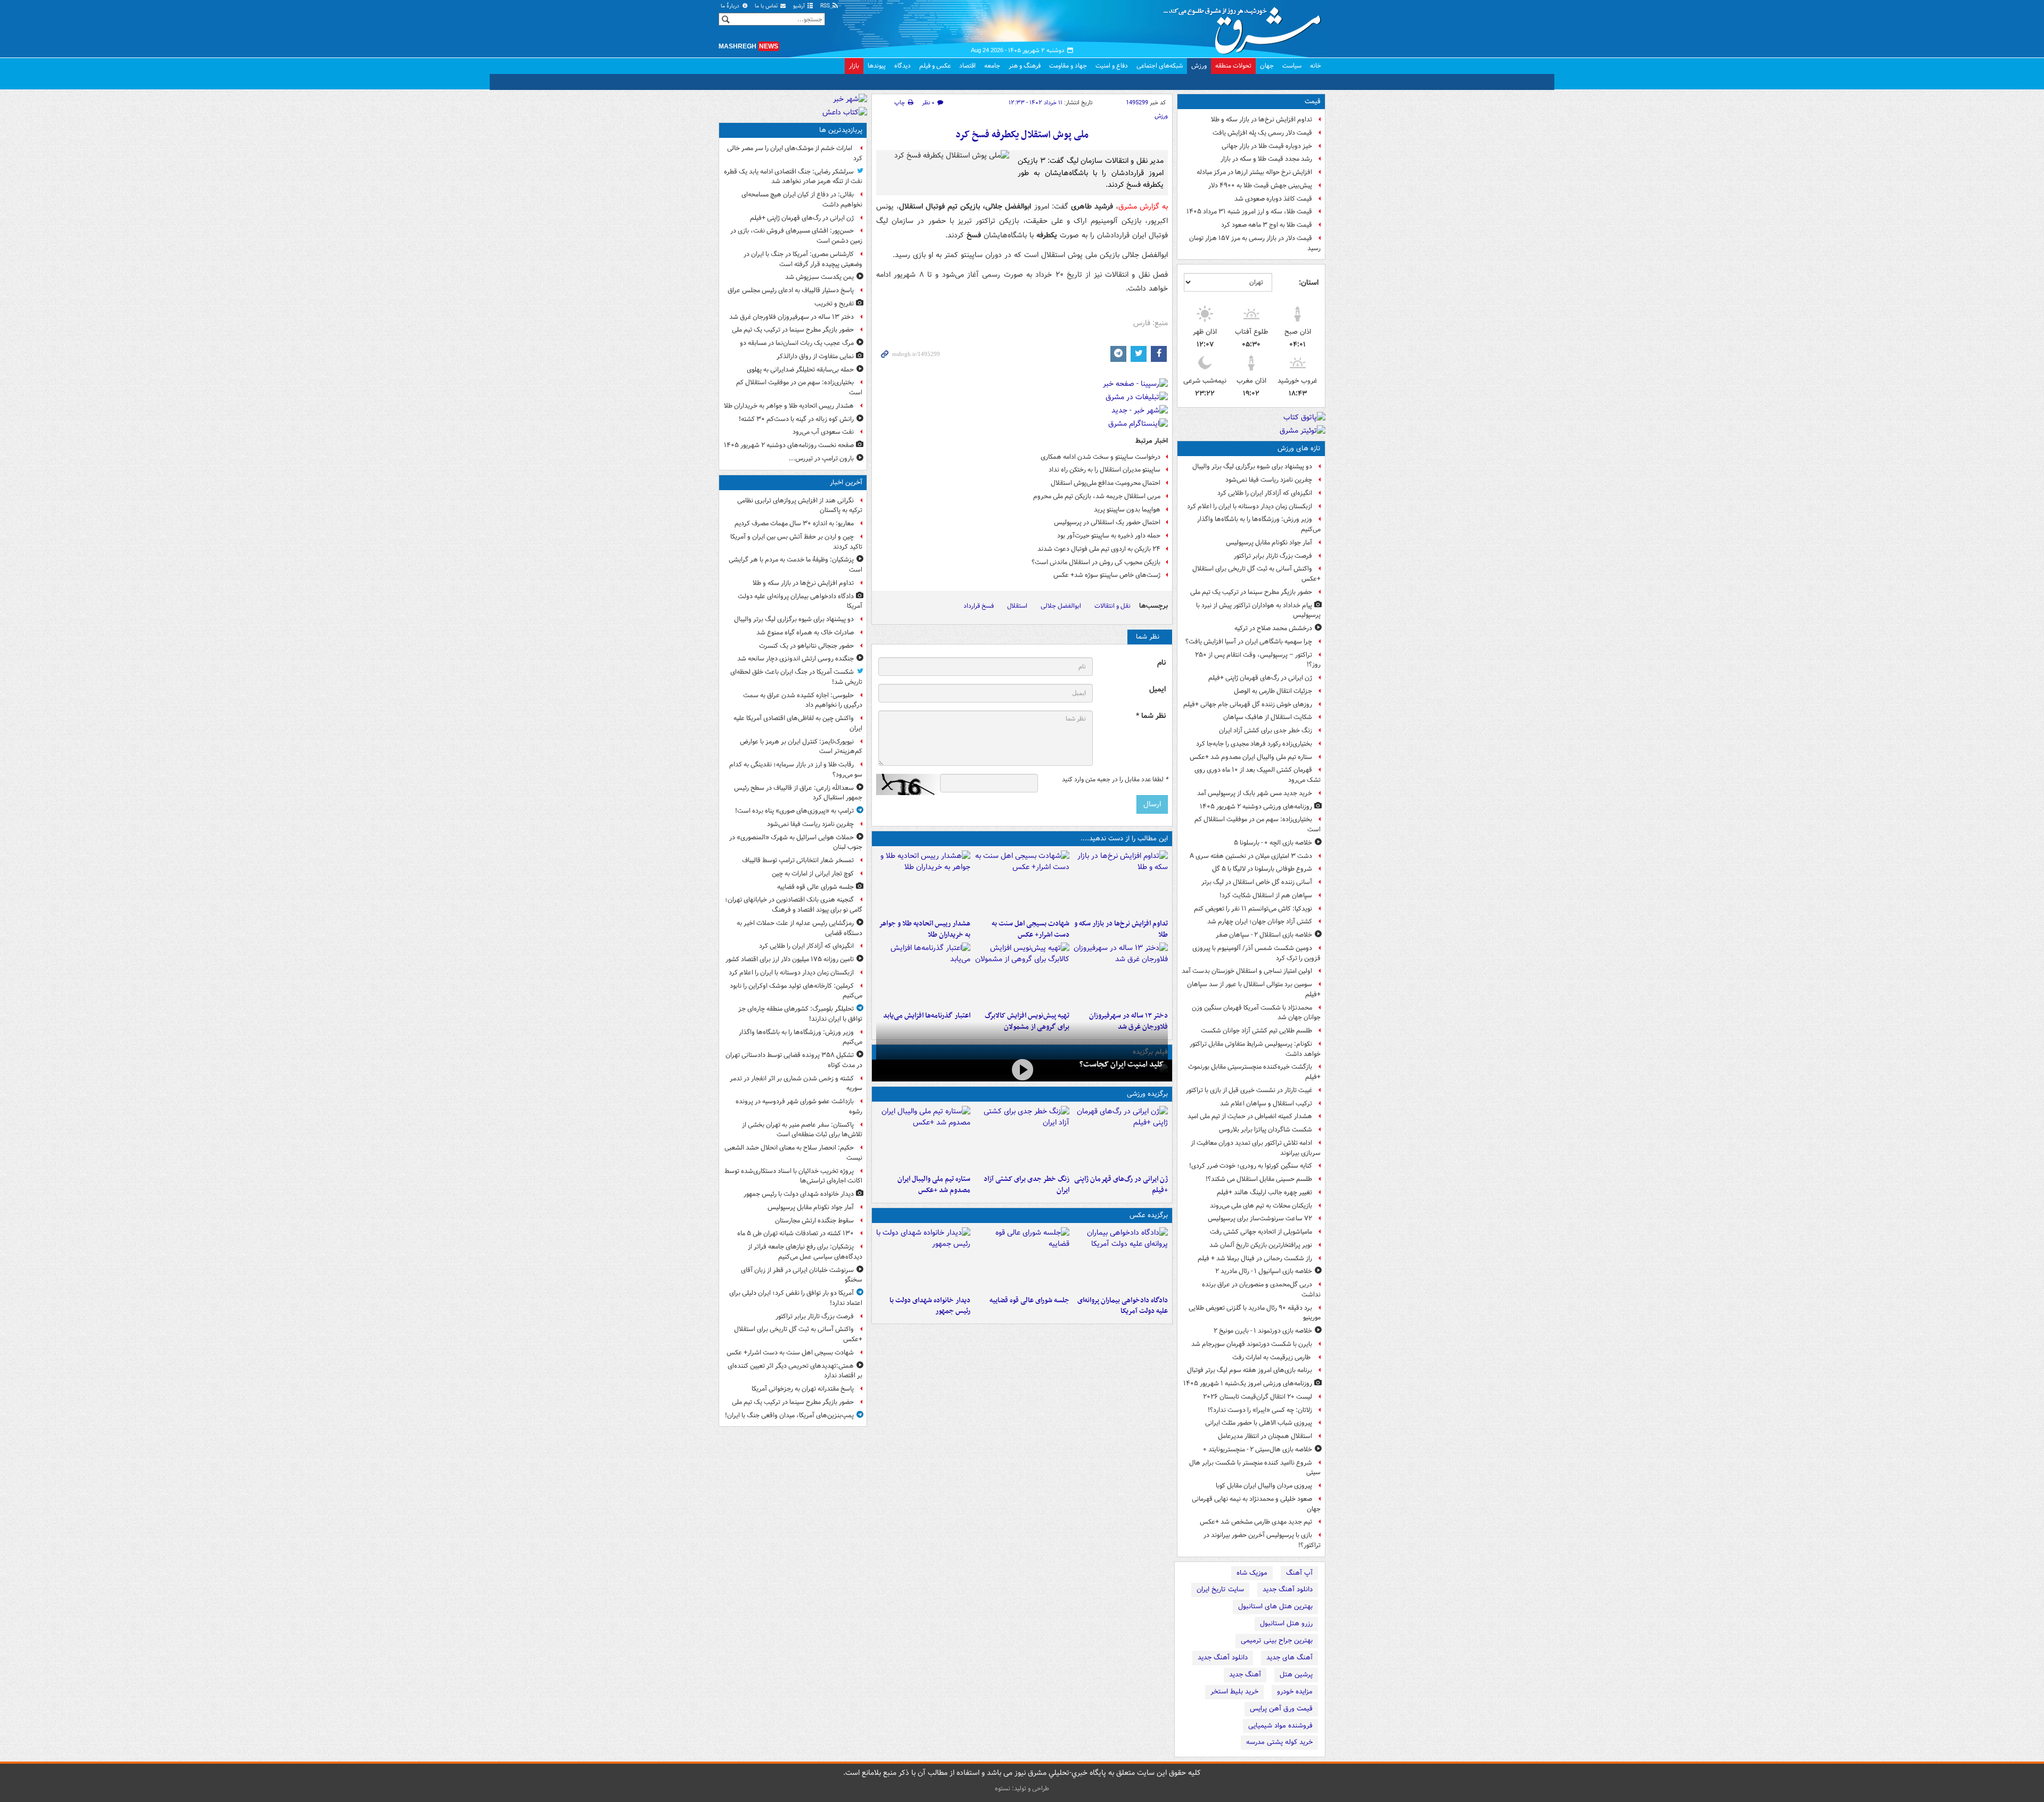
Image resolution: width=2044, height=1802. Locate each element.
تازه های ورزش (1299, 448)
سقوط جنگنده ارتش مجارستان (814, 1221)
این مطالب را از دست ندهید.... (1124, 838)
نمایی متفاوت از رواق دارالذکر (815, 356)
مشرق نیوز (1246, 27)
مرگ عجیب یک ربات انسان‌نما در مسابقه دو (797, 343)
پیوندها (877, 66)
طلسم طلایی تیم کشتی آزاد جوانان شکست (1256, 1031)
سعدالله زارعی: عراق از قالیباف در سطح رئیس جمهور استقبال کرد (798, 793)
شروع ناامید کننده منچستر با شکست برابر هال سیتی (1255, 1468)
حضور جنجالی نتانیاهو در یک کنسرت (806, 646)
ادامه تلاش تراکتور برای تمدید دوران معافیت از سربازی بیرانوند (1256, 1148)
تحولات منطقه (1233, 66)
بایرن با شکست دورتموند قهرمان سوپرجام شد (1252, 1344)
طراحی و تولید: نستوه (1022, 1788)
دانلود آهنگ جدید (1288, 1589)
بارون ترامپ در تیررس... (821, 458)
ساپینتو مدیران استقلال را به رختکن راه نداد (1105, 470)
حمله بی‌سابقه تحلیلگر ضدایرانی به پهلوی (800, 370)
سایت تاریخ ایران (1220, 1589)
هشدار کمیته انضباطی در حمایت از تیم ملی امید (1250, 1116)
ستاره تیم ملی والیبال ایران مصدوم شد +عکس (1251, 757)
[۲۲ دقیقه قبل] (1121, 1259)
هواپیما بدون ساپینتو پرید (1127, 510)
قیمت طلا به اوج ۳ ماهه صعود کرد (1267, 225)
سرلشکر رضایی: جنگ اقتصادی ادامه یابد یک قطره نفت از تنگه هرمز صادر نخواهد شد (793, 177)
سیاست (1292, 66)
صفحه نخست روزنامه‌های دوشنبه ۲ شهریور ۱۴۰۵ (789, 445)
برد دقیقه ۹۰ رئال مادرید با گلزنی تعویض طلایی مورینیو (1255, 1313)
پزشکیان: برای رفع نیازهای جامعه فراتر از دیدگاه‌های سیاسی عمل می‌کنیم (805, 1252)
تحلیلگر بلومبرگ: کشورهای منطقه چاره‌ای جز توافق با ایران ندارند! (800, 1014)
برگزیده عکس (1149, 1215)
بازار (854, 66)
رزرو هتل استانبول (1286, 1623)
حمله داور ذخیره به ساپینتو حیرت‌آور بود (1109, 536)
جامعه (992, 66)
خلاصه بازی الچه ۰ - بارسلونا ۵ (1273, 843)
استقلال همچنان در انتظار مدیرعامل (1265, 1436)
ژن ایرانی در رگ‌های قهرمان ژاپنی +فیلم (1260, 678)
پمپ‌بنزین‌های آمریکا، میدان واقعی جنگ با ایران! (789, 1415)
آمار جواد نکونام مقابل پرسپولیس (1269, 543)
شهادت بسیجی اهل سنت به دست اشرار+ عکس (1030, 929)
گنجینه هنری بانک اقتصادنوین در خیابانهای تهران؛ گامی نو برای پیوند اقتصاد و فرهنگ (794, 905)
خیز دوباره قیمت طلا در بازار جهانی (1267, 146)
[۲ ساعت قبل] (1022, 882)
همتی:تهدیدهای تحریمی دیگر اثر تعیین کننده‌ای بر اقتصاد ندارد (795, 1371)
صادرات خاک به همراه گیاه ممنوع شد (805, 633)
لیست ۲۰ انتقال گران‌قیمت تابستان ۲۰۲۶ (1258, 1397)
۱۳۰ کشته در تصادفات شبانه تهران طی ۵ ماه (796, 1233)
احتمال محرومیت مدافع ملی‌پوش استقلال (1106, 483)
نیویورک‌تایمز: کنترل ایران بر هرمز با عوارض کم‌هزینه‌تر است (801, 747)
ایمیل (1157, 689)
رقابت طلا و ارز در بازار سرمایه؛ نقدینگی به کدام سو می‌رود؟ (796, 770)
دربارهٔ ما (731, 6)
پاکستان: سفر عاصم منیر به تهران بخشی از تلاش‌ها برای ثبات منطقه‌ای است (802, 1130)
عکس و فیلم (935, 66)
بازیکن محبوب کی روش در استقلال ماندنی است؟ (1096, 562)
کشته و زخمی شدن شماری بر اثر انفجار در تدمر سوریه (796, 1084)
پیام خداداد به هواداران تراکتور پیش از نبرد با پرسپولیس (1258, 610)
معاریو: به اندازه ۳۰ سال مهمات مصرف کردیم (794, 523)
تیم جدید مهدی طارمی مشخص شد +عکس (1256, 1522)
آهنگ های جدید (1289, 1658)
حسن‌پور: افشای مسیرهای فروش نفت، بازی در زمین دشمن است (796, 236)
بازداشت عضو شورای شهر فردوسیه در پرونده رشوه (799, 1106)
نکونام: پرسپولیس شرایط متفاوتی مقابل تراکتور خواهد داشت (1255, 1049)
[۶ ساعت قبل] (923, 882)
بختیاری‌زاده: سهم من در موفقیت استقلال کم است (1258, 824)
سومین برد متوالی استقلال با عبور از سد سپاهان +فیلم (1254, 989)
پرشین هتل (1296, 1675)
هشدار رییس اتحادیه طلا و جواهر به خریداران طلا (925, 929)
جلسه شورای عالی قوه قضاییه (1029, 1300)
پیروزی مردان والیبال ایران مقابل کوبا (1264, 1486)
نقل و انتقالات (1112, 606)
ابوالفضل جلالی (1061, 606)
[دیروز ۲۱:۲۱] (1022, 1069)
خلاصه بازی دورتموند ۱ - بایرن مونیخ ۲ (1263, 1331)
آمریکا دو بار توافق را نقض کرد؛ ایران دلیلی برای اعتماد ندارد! (796, 1298)
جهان (1267, 66)
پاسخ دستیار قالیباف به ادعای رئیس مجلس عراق (791, 290)
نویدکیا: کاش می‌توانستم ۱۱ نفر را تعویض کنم (1253, 909)
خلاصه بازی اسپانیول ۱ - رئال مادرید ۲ (1264, 1271)
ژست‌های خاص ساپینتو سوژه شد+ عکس (1107, 575)
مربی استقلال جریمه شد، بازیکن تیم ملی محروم (1097, 496)
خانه (1316, 66)
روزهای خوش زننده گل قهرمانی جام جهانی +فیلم (1248, 704)
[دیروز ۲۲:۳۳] (1022, 974)
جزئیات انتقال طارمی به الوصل (1273, 691)
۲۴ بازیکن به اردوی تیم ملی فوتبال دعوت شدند (1099, 549)
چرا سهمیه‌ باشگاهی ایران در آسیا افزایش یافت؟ (1249, 642)
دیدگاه (903, 66)
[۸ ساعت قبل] (1121, 974)
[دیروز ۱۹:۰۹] (923, 974)
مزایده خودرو (1295, 1692)
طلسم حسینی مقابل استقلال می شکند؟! (1259, 1179)
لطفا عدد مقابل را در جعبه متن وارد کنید (1115, 780)
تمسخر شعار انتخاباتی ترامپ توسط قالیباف (798, 860)
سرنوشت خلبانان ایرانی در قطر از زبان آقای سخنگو (802, 1275)
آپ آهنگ (1299, 1573)
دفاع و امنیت (1112, 66)
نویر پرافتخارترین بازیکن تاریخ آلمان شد (1261, 1245)
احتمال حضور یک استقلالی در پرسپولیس (1107, 522)
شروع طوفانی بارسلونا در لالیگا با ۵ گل (1262, 869)
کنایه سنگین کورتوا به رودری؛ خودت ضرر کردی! (1251, 1166)
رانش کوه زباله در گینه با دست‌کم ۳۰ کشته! (796, 419)
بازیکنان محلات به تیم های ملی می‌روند (1261, 1206)
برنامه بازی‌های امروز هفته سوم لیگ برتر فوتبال (1250, 1370)
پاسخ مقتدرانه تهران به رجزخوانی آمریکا (803, 1389)
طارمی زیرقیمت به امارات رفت (1272, 1357)
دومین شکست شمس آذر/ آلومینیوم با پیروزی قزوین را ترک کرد (1256, 953)
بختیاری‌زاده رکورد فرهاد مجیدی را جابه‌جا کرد (1254, 744)
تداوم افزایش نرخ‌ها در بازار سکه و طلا (1262, 119)
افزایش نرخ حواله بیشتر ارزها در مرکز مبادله (1254, 172)
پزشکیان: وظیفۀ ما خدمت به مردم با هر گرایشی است (796, 565)
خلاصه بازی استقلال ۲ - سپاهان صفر (1264, 935)
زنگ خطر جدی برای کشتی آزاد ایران (1266, 730)
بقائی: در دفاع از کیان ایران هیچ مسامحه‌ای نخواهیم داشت (802, 200)
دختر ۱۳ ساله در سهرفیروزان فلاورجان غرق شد (792, 317)
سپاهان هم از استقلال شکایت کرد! (1266, 895)
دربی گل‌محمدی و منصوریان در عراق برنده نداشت (1261, 1289)
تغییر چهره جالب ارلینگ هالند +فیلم (1264, 1192)
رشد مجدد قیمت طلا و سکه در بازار (1266, 159)
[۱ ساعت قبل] (1022, 1259)
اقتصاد (967, 66)
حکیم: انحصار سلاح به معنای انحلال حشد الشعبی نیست (793, 1153)
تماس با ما (767, 6)
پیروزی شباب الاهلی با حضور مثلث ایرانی (1259, 1423)
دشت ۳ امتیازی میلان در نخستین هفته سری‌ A (1251, 856)
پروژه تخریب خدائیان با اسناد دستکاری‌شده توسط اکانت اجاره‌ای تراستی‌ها (793, 1176)
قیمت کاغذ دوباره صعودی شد (1273, 199)
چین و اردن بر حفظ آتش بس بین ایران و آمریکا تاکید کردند (796, 542)
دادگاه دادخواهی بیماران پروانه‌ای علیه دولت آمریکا (1123, 1306)
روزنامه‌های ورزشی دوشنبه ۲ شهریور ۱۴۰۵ (1256, 807)
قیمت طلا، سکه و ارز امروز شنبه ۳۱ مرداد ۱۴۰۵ (1249, 212)
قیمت (1313, 101)
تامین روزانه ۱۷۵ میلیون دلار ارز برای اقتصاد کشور (790, 959)
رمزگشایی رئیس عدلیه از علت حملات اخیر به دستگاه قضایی (800, 928)
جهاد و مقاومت (1068, 66)
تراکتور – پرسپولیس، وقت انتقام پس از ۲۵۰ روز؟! (1258, 660)
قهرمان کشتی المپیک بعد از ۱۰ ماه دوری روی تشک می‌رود (1258, 775)
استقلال (1017, 606)
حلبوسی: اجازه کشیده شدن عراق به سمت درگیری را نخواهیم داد (803, 700)
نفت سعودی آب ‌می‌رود (823, 432)
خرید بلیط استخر (1234, 1692)
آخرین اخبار (846, 482)
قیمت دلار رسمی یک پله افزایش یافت (1262, 133)
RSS (826, 6)
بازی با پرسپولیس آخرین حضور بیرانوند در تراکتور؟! (1262, 1540)
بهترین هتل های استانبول (1275, 1606)
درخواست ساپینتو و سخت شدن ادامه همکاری (1101, 457)
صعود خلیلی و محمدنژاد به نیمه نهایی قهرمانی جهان (1256, 1504)
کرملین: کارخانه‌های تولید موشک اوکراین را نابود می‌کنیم (796, 991)
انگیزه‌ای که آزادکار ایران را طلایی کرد (1265, 493)
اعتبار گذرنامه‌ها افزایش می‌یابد (927, 1016)
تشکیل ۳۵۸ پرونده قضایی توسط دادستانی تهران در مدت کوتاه (794, 1060)
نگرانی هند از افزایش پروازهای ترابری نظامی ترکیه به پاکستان (800, 506)
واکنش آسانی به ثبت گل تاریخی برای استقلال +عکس (1256, 574)
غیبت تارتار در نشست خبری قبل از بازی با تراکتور (1249, 1090)
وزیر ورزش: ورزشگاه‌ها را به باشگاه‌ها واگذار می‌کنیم (1259, 524)
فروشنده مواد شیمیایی (1280, 1726)
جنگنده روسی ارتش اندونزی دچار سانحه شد (796, 659)
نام (1161, 663)
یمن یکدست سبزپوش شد (819, 277)
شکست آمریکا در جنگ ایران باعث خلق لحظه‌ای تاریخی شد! (796, 677)
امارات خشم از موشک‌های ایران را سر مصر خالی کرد (795, 153)
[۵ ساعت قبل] (1121, 1138)
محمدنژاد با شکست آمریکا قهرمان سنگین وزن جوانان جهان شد (1256, 1013)
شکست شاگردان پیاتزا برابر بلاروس (1266, 1130)
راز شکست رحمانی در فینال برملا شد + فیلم (1255, 1258)
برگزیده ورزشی (1147, 1094)
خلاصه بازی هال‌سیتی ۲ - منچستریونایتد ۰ (1258, 1449)
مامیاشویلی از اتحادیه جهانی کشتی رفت (1261, 1232)
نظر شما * (1151, 716)
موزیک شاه (1252, 1573)
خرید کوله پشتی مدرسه (1279, 1742)
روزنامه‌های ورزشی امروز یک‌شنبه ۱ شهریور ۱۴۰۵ (1248, 1383)
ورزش (1199, 66)
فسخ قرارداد (979, 606)
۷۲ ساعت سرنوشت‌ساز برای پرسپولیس (1260, 1218)
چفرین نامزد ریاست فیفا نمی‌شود (1269, 480)
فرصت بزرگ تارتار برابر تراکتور (1273, 556)
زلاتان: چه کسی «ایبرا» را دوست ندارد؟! (1260, 1410)
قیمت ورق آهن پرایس (1281, 1709)
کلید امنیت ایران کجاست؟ (1122, 1064)
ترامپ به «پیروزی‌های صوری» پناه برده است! (794, 811)
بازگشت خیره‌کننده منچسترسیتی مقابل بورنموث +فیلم (1254, 1072)
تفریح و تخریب (834, 304)
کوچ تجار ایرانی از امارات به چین (813, 874)
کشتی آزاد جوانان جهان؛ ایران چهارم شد (1260, 921)
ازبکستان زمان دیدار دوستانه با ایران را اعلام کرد (1250, 506)
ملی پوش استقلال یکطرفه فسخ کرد (1022, 135)
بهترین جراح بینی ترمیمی (1277, 1640)
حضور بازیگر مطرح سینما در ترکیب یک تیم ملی (1251, 592)
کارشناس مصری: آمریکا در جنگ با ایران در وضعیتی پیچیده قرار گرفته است (803, 259)
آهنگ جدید (1245, 1675)
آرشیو (800, 6)
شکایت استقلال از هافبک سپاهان (1268, 717)
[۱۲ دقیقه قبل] (1121, 882)
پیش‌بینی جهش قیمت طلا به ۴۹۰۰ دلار (1260, 185)
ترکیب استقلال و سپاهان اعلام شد (1266, 1103)
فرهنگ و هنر (1025, 66)
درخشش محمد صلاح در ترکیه (1273, 628)
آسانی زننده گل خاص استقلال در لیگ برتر (1257, 882)
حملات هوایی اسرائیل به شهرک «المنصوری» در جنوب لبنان (796, 842)
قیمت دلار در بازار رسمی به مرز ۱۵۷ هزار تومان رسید (1255, 243)
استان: (1309, 283)
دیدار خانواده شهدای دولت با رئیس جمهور (930, 1306)
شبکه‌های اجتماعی (1160, 66)
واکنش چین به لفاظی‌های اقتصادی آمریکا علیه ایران (798, 723)
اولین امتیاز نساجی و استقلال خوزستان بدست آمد (1247, 971)
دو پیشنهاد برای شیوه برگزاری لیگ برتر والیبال (1252, 466)
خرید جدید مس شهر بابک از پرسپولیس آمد (1255, 793)
